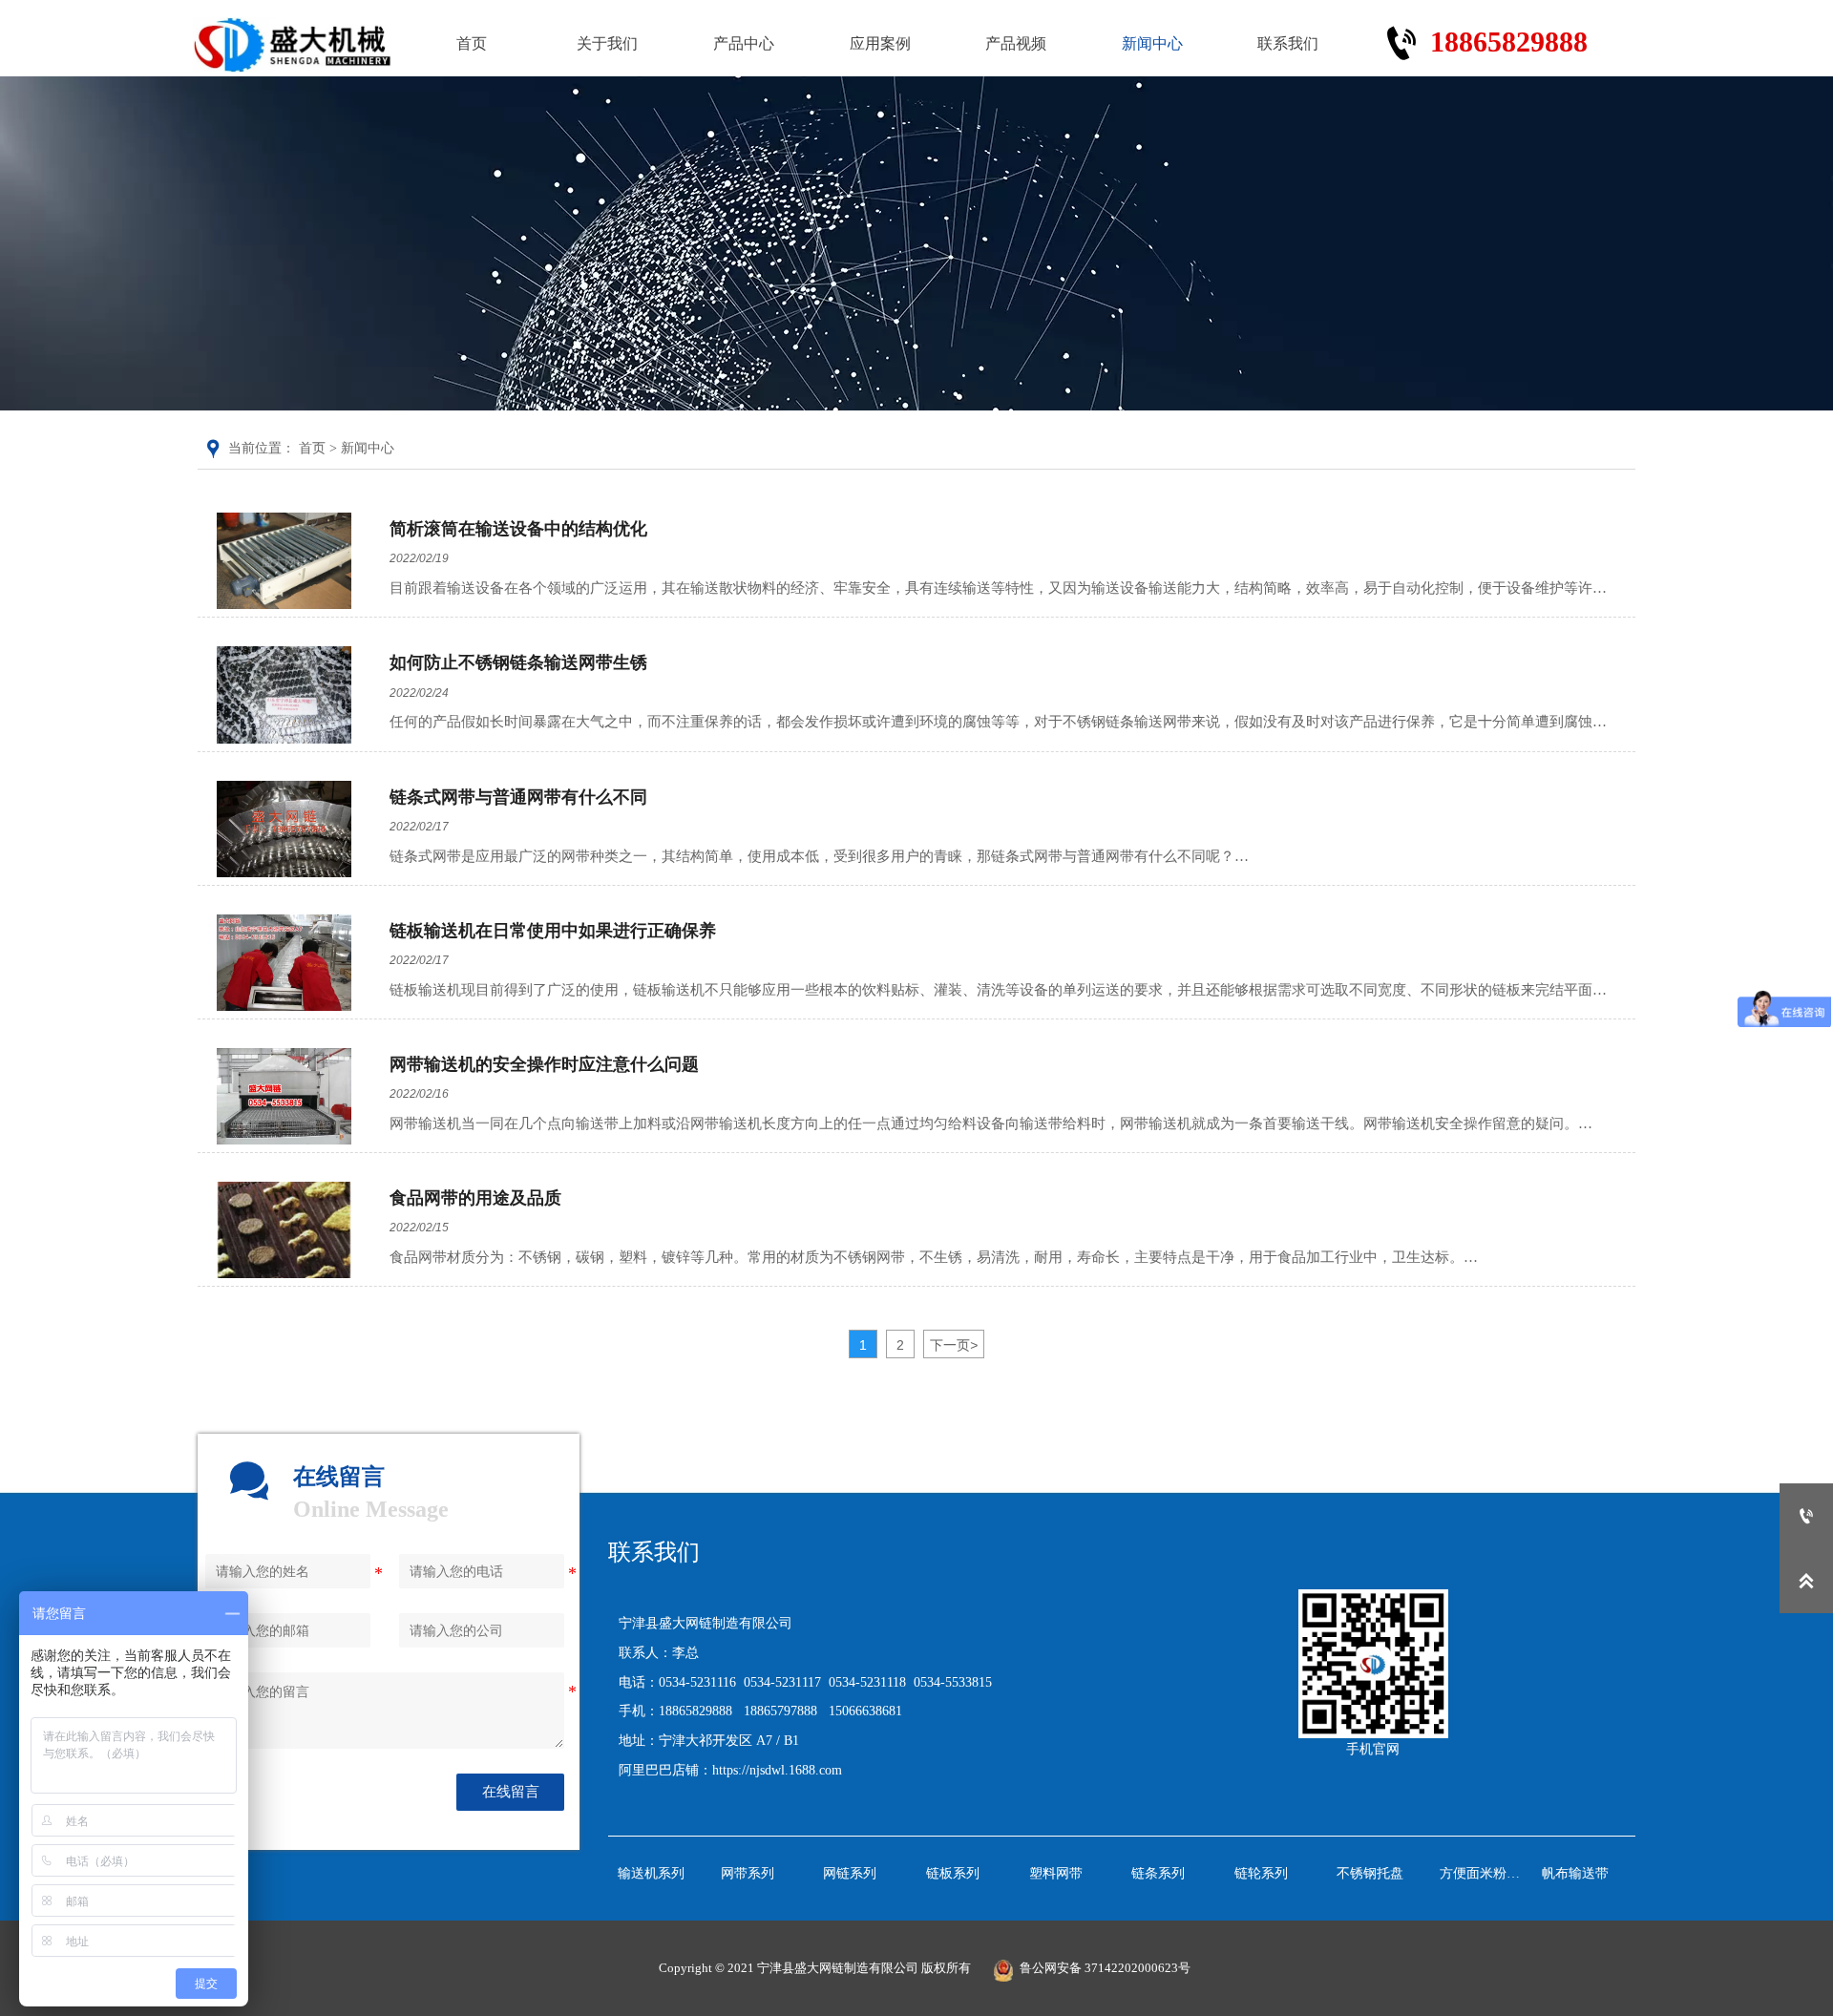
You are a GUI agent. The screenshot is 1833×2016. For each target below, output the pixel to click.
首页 (312, 448)
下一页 (954, 1345)
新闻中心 (368, 448)
